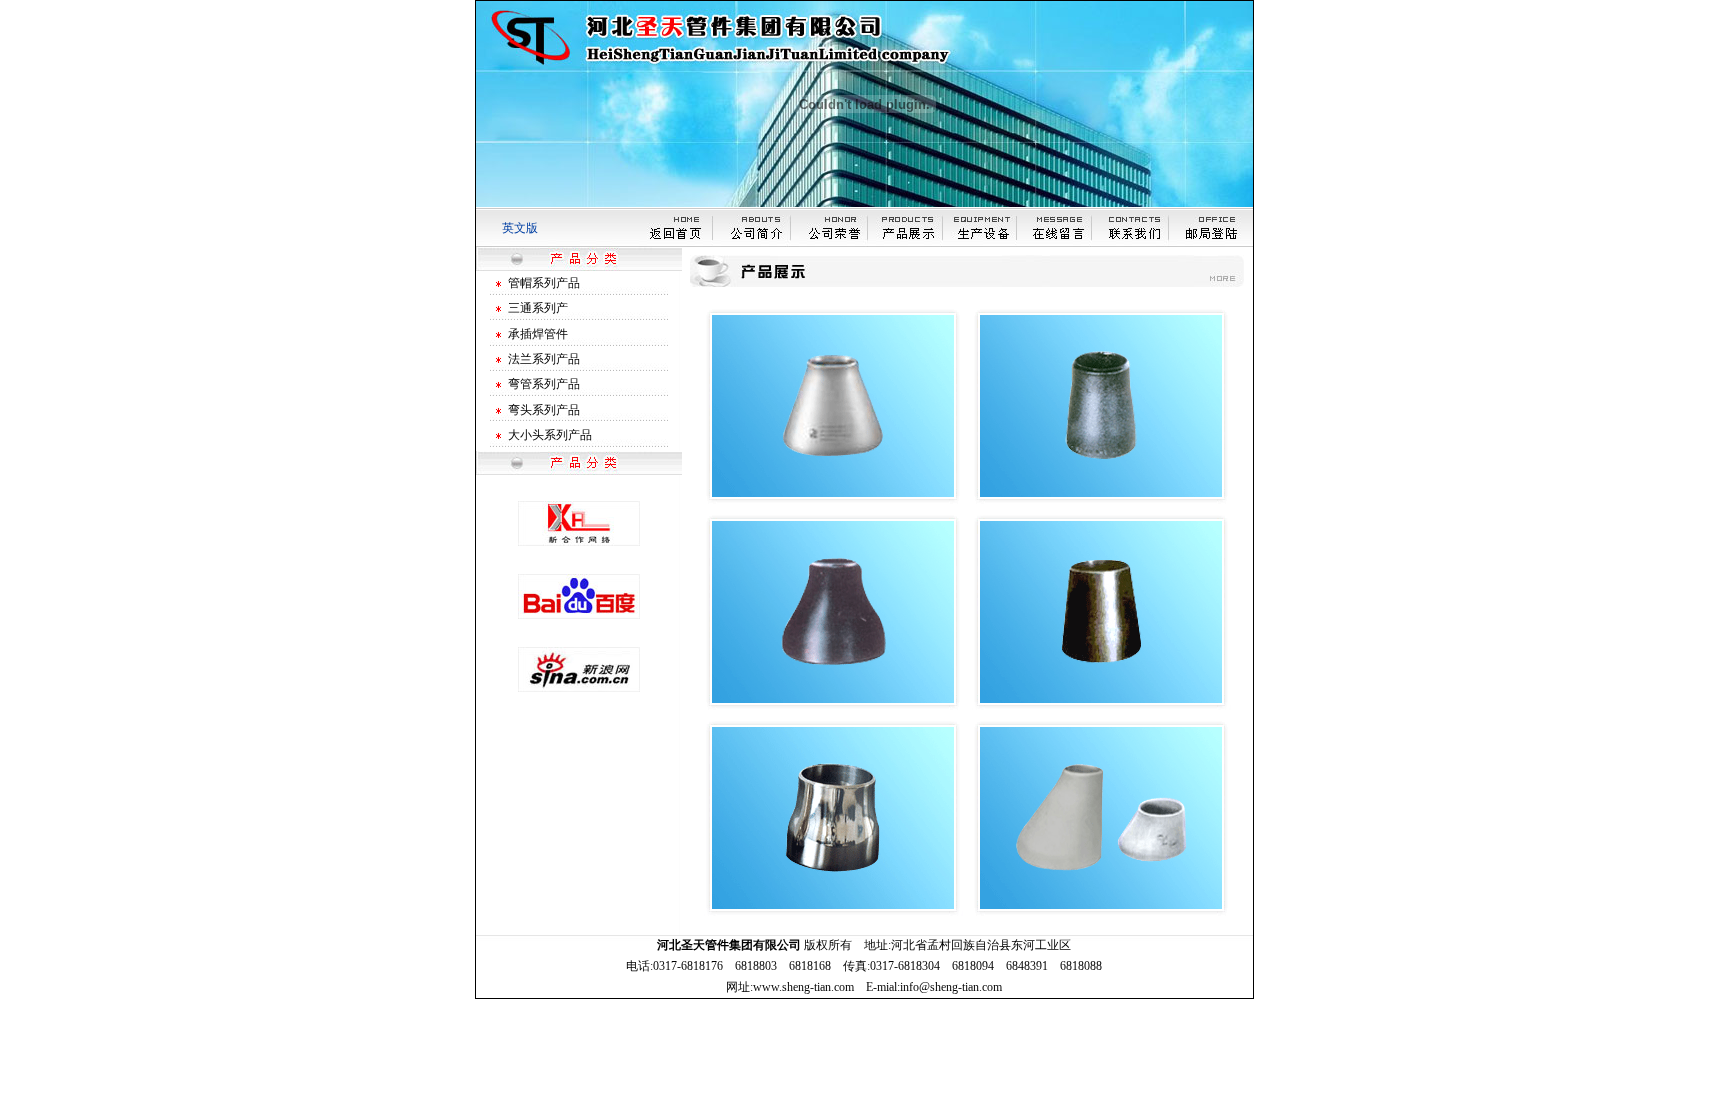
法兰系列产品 (544, 359)
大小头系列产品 (550, 435)
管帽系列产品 (544, 283)
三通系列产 (538, 308)
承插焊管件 (538, 334)
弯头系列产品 (544, 410)
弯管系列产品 (544, 384)
